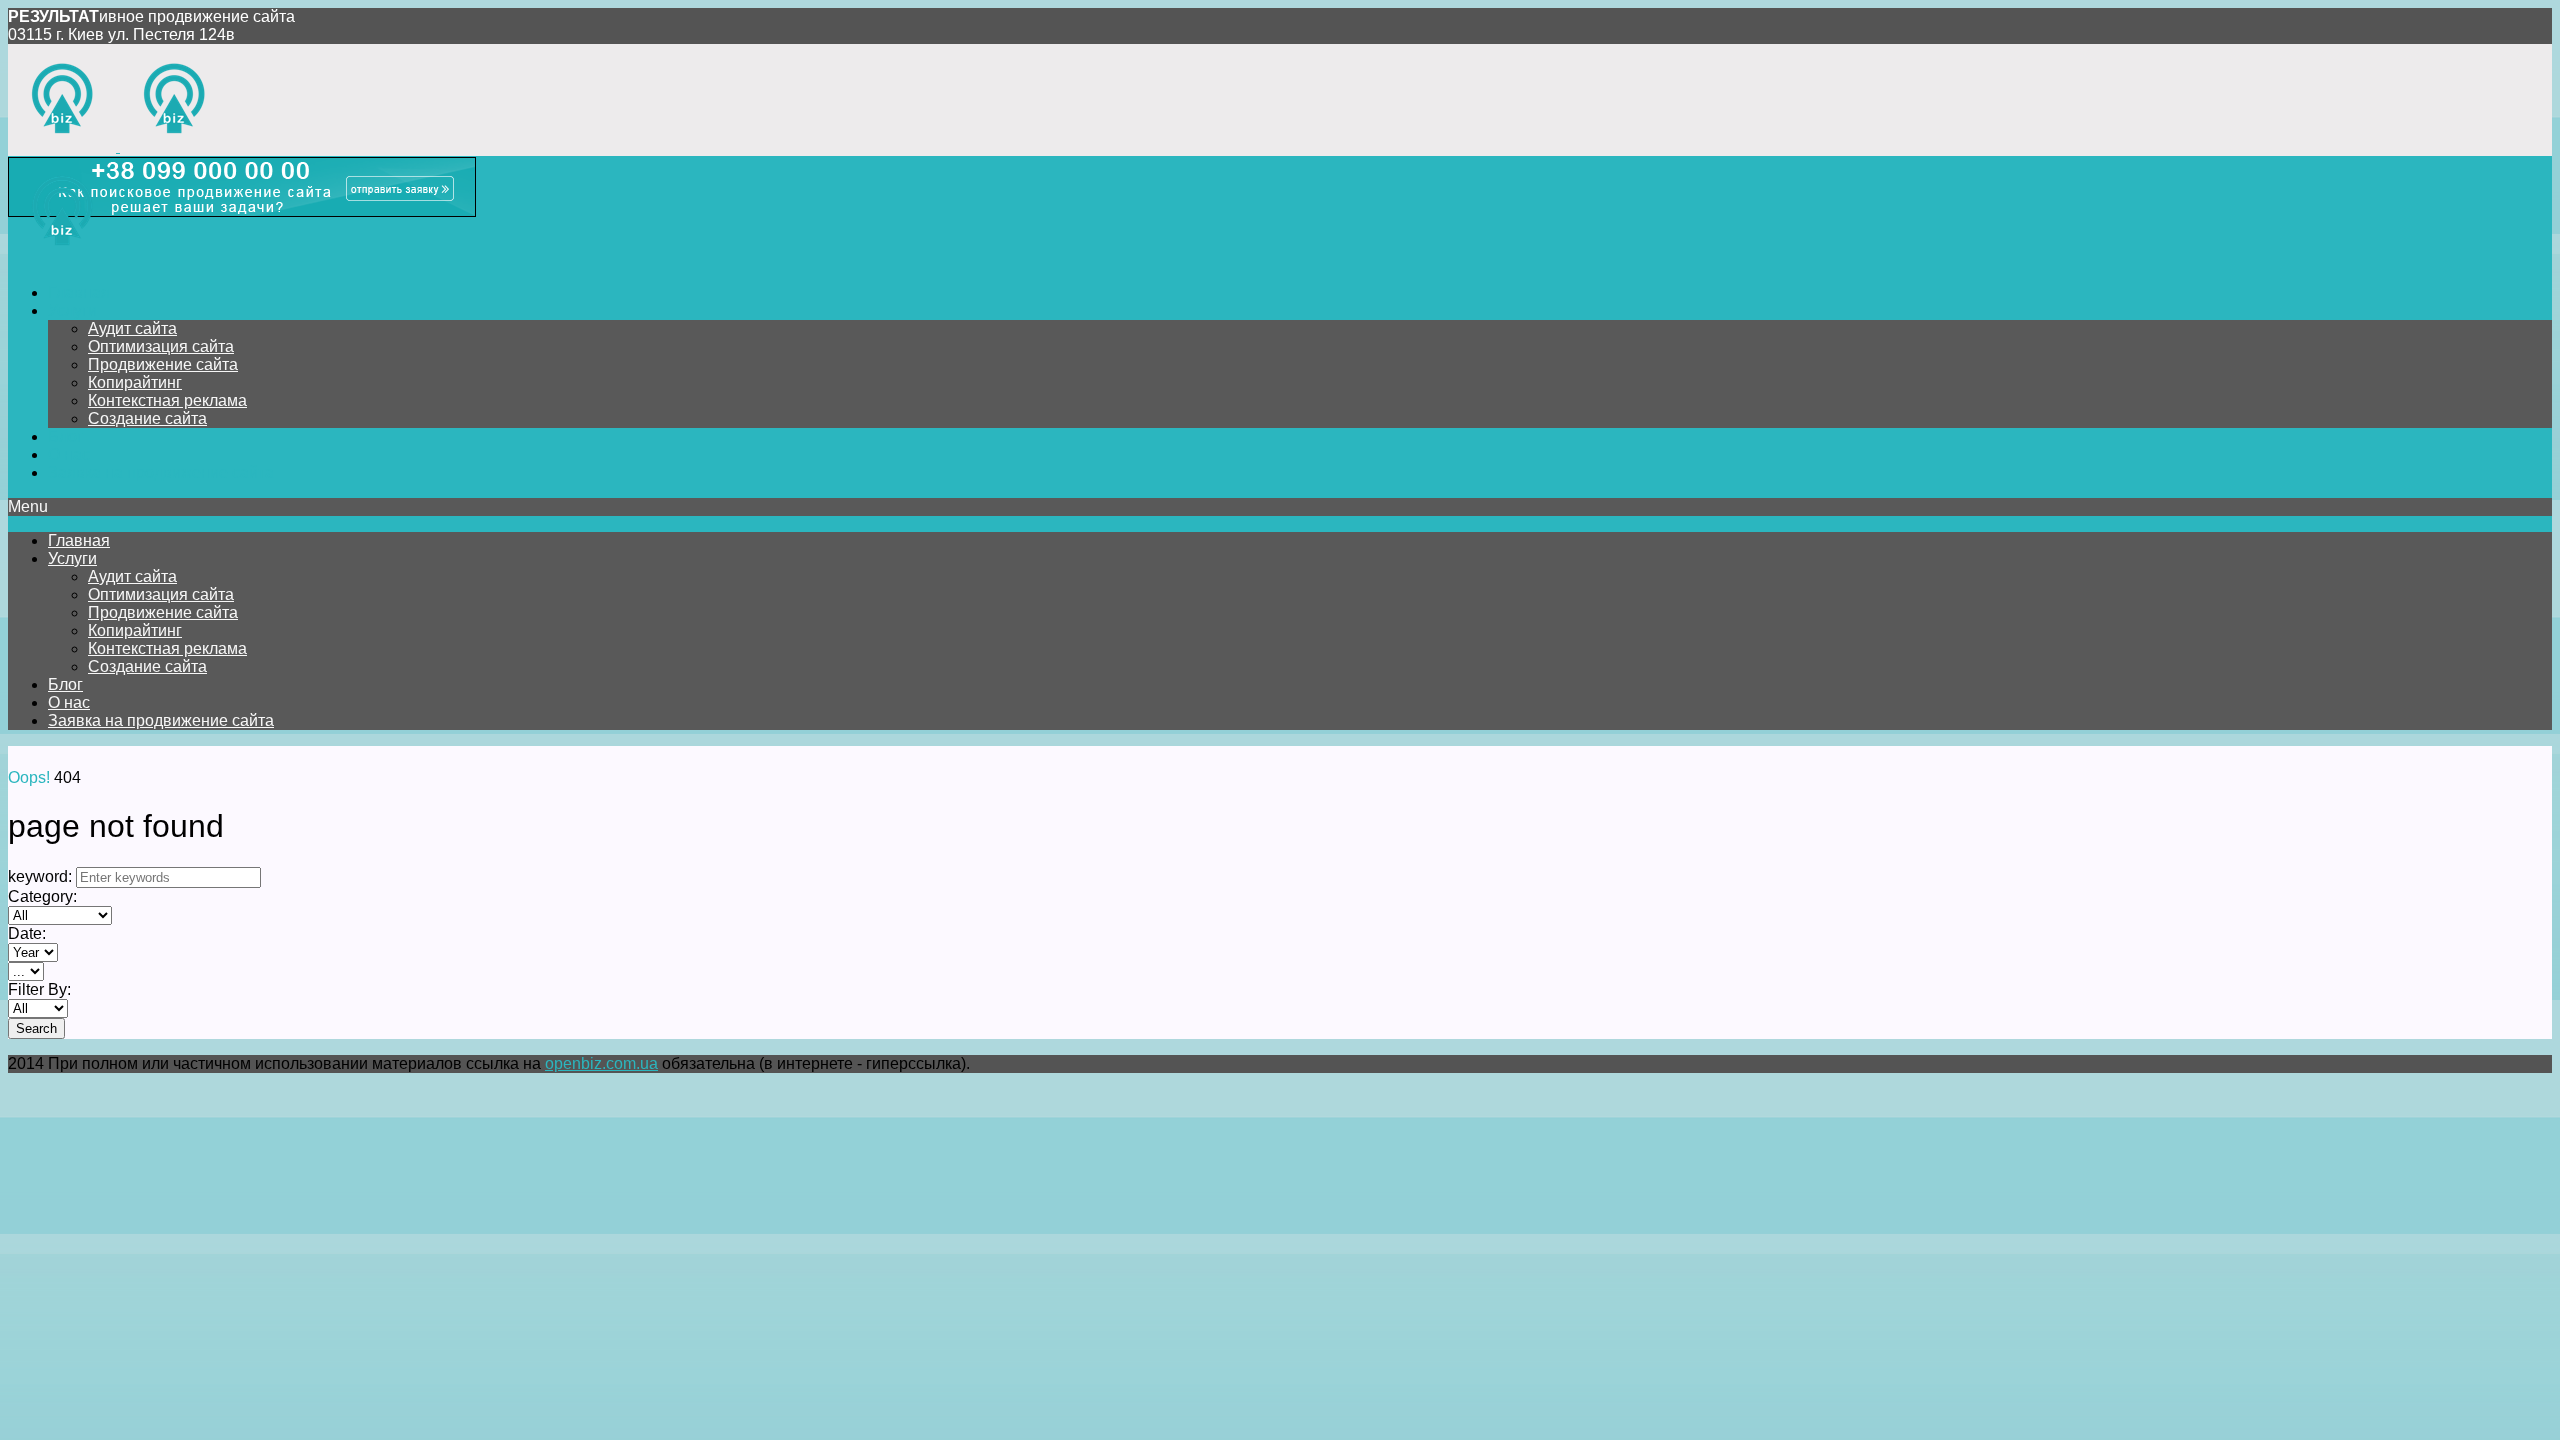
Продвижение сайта (163, 364)
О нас (69, 454)
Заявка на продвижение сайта (161, 472)
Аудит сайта (132, 328)
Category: (42, 896)
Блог (65, 436)
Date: (27, 933)
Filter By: (39, 989)
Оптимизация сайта (161, 346)
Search (36, 1028)
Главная (79, 292)
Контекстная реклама (167, 400)
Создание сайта (147, 418)
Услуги (72, 310)
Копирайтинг (135, 382)
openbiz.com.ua (601, 1063)
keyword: (40, 876)
